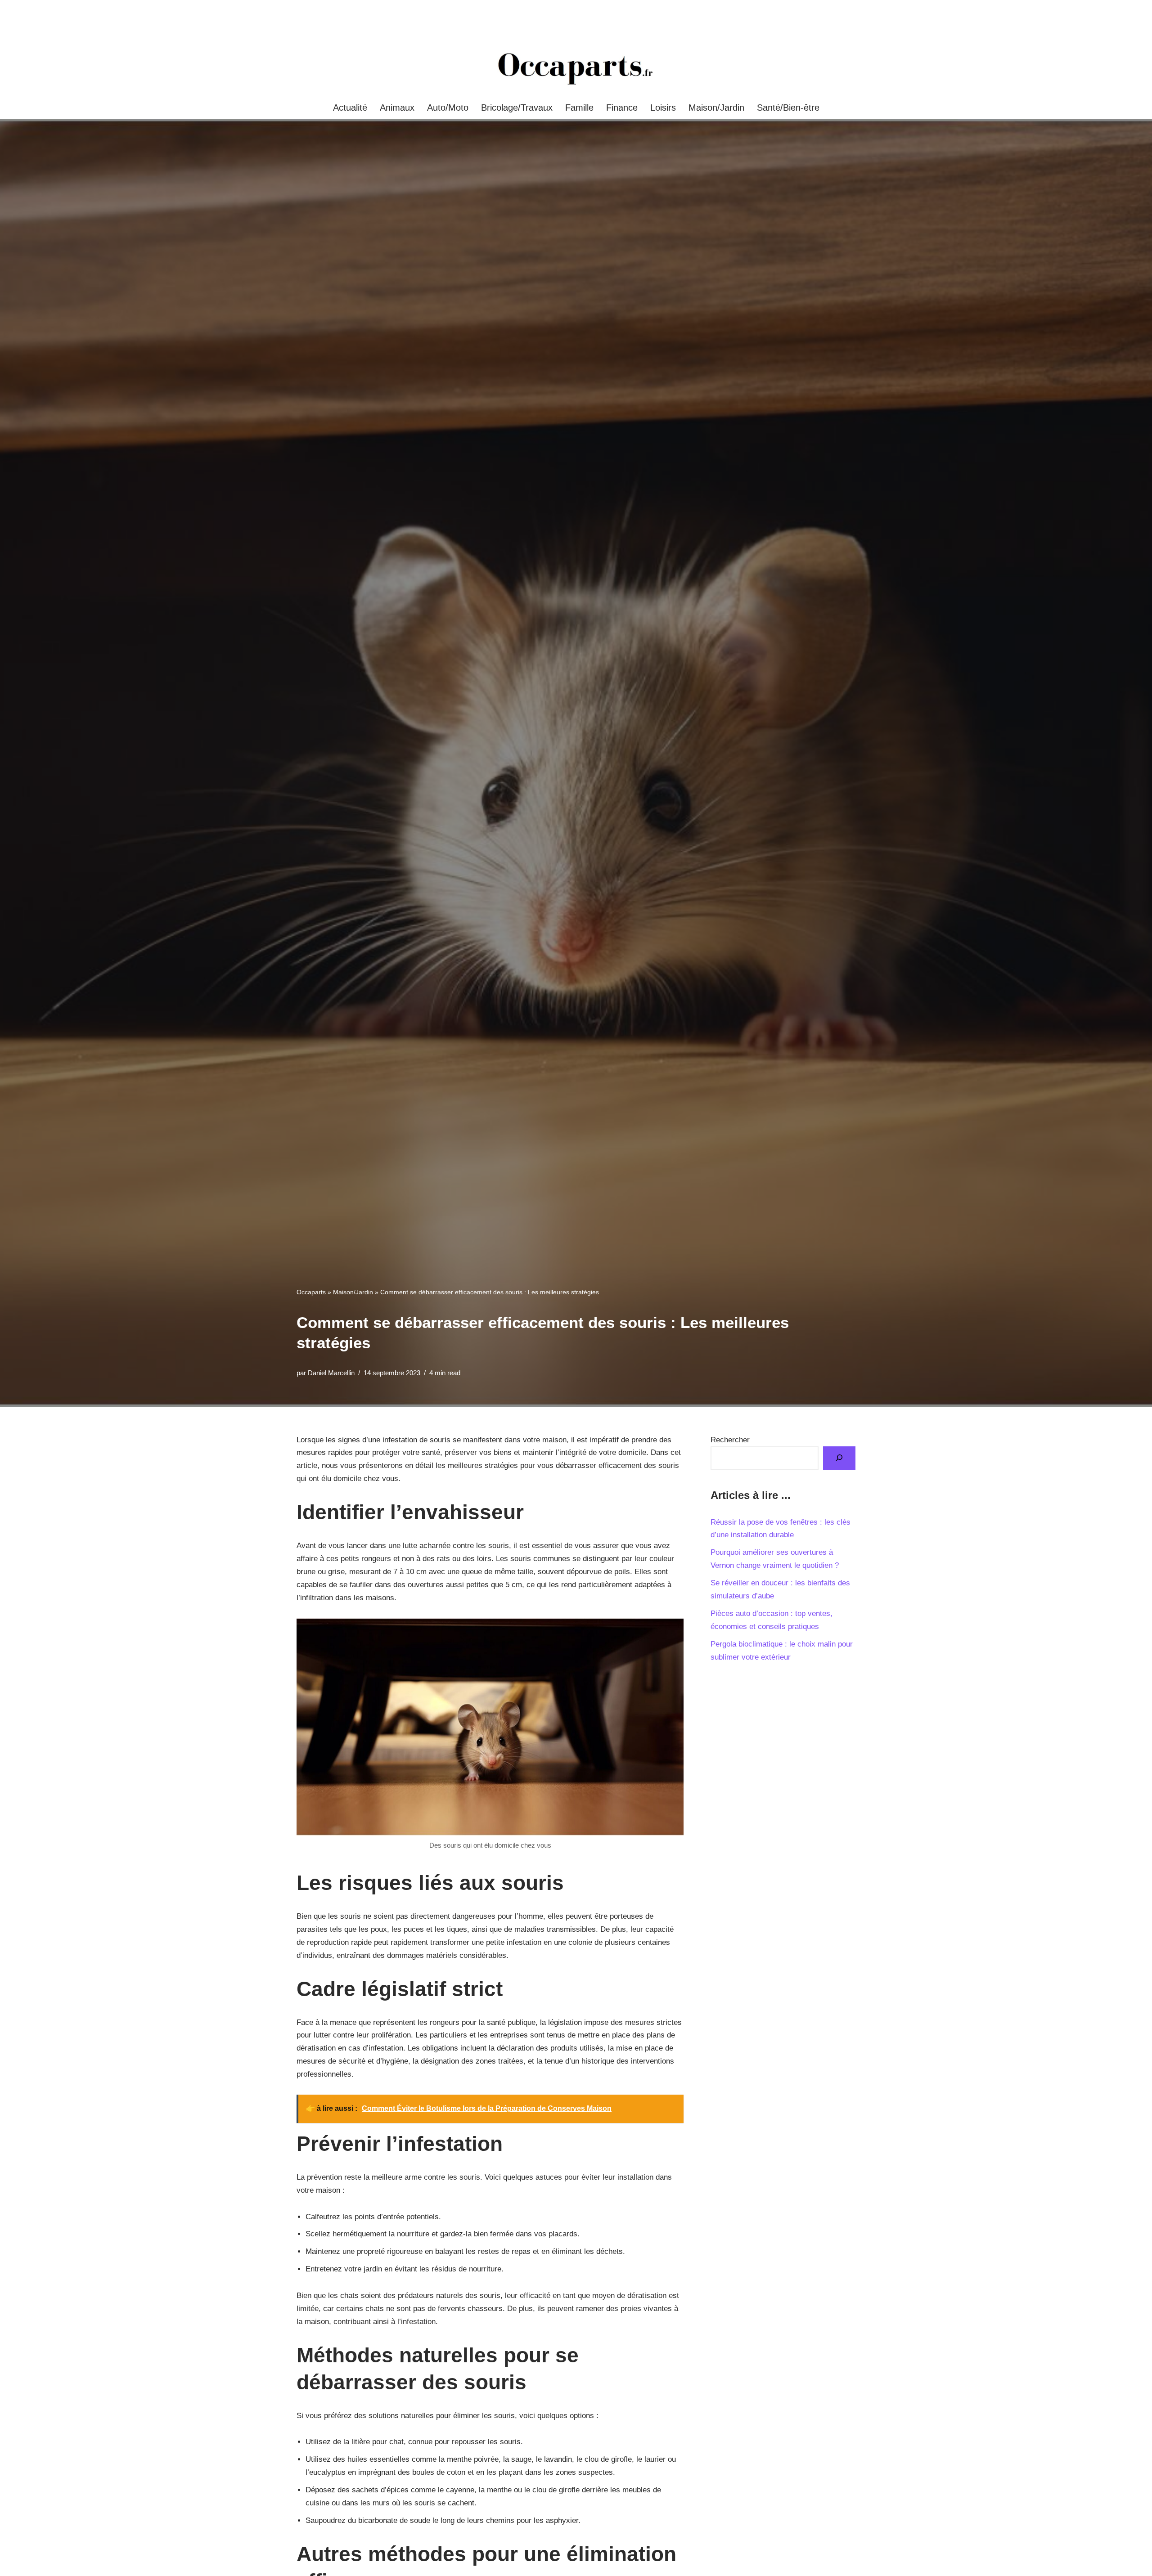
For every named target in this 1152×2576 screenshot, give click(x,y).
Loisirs (663, 108)
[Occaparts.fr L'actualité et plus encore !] (576, 68)
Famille (579, 108)
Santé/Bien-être (788, 108)
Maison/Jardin (716, 108)
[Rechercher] (839, 1458)
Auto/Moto (448, 108)
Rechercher (730, 1440)
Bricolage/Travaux (517, 108)
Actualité (350, 108)
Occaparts (311, 1292)
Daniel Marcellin (331, 1373)
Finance (622, 108)
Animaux (397, 108)
